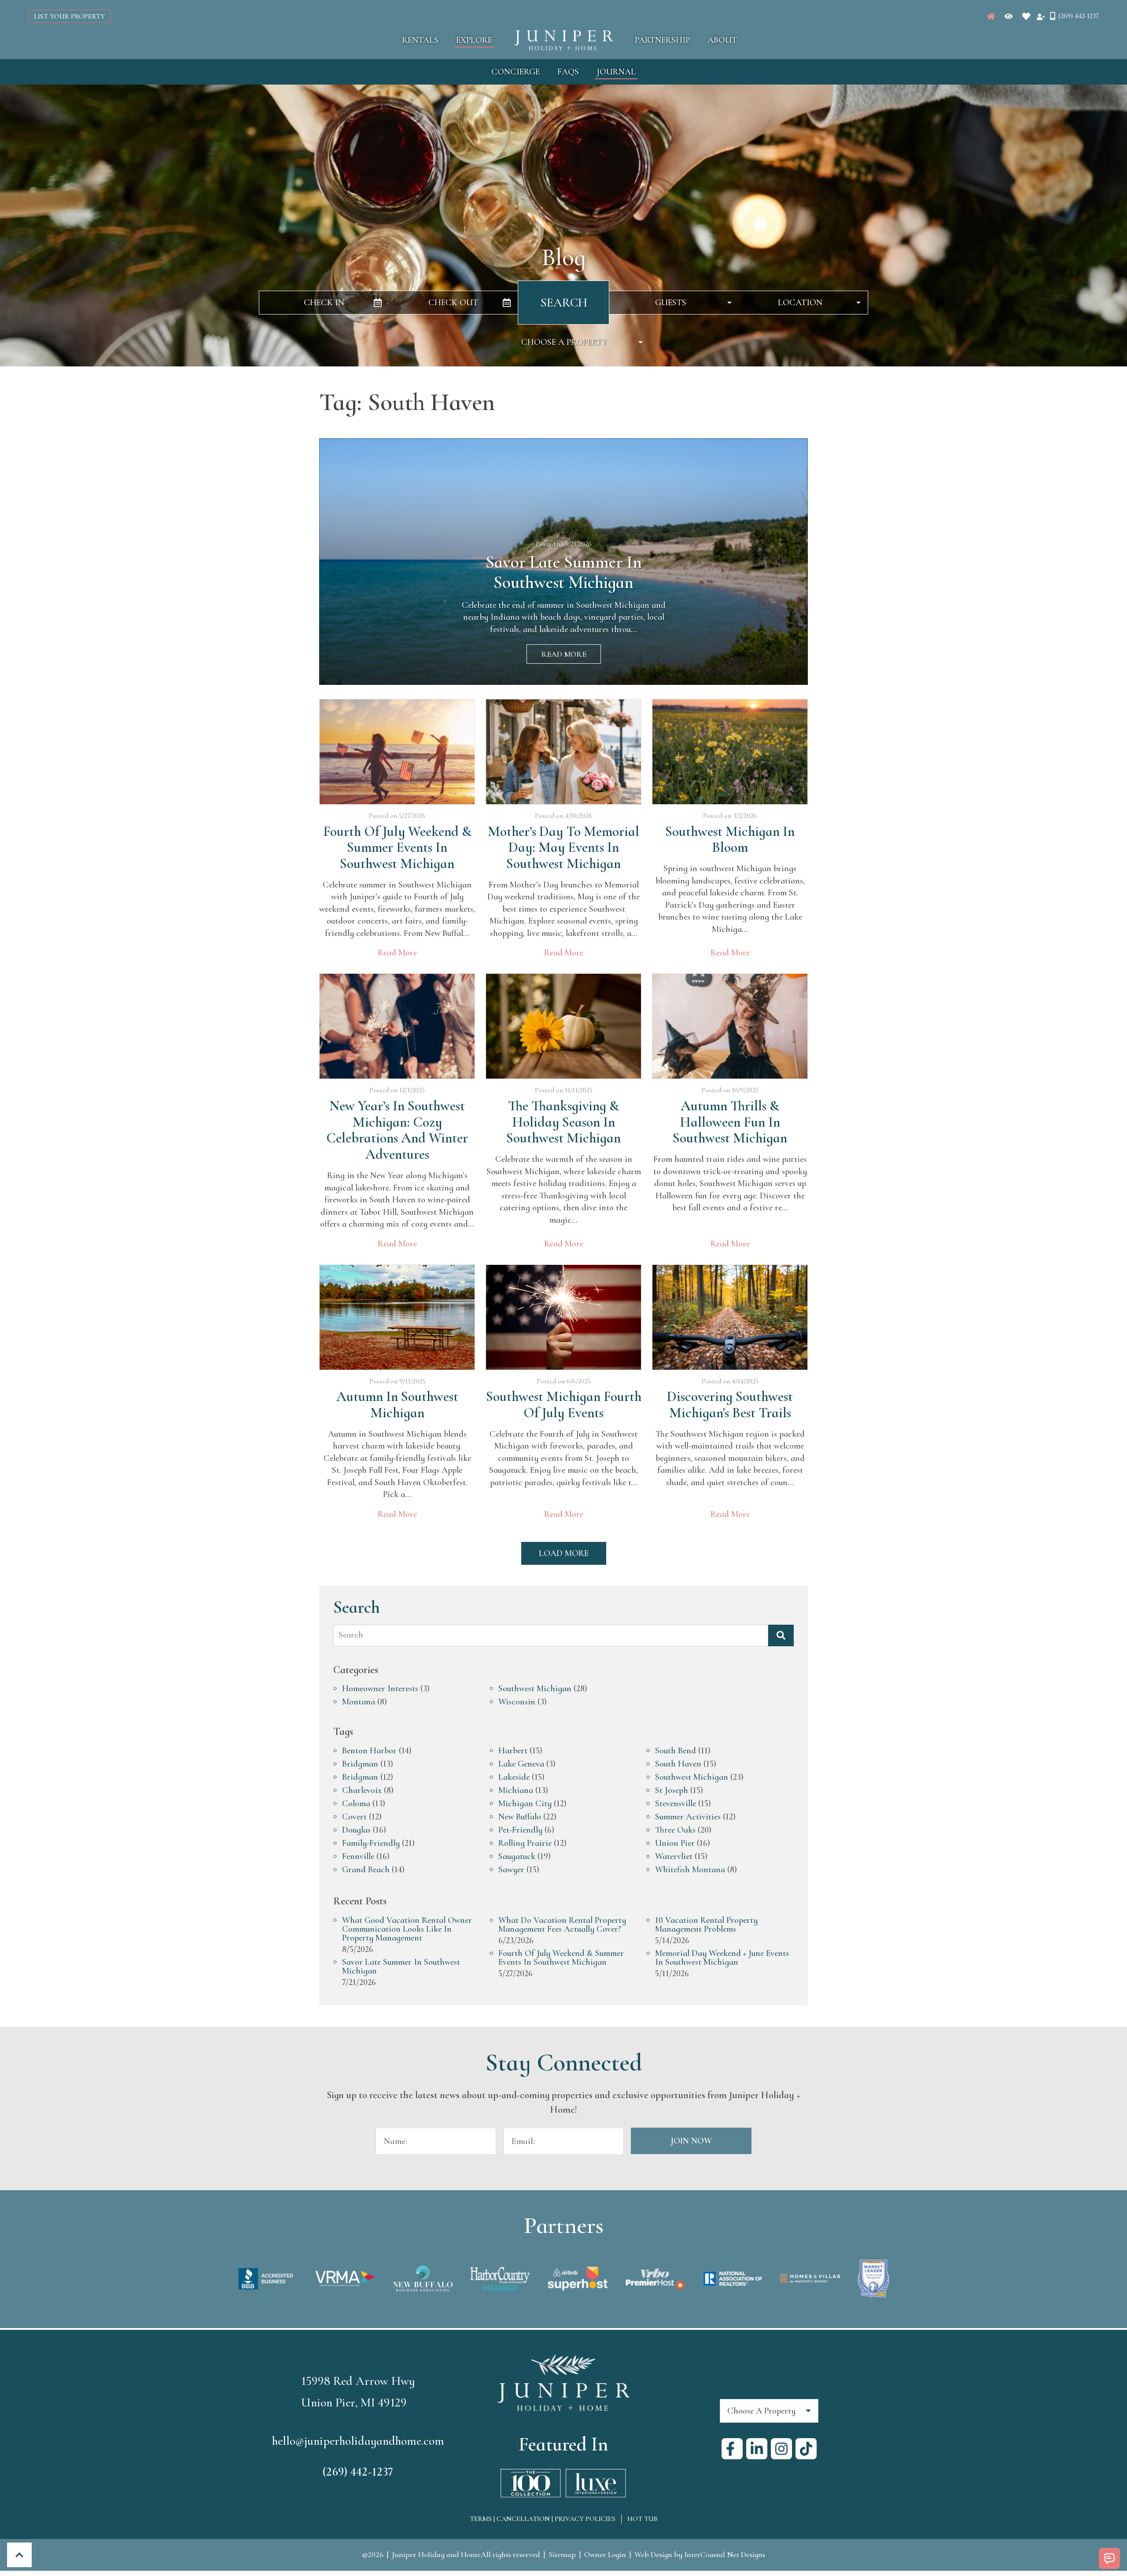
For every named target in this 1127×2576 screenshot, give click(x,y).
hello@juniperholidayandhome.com (358, 2441)
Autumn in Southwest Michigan (397, 1405)
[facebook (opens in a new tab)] (732, 2449)
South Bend (676, 1751)
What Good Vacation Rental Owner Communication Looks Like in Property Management (407, 1929)
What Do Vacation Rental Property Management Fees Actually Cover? (562, 1925)
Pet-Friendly (520, 1830)
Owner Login (605, 2554)
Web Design (653, 2554)
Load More (564, 1553)
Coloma (356, 1804)
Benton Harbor (369, 1751)
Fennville (358, 1857)
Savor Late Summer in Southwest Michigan (401, 1967)
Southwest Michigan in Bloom (730, 840)
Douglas (356, 1830)
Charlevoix (362, 1791)
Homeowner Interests (380, 1689)
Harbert (513, 1751)
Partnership (662, 40)
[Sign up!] (1041, 16)
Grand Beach (366, 1870)
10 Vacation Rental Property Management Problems (706, 1925)
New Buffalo (520, 1817)
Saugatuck (517, 1857)
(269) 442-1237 (358, 2472)
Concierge (516, 72)
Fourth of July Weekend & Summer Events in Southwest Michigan (397, 848)
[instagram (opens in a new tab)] (781, 2449)
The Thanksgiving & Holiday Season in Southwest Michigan (563, 1122)
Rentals (420, 40)
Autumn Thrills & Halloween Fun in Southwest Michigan (730, 1122)
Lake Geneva (521, 1764)
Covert (354, 1817)
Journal (616, 72)
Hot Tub (643, 2519)
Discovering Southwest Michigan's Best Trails (730, 1405)
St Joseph (672, 1791)
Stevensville (676, 1804)
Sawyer (511, 1870)
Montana (359, 1702)
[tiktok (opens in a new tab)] (806, 2449)
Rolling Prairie (525, 1844)
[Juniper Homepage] (991, 16)
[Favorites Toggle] (1026, 16)
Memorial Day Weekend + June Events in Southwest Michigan (722, 1958)
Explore (474, 40)
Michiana (516, 1791)
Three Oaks (675, 1830)
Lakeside (514, 1778)
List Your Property (69, 16)
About (722, 40)
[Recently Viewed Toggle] (1009, 16)
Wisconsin (517, 1702)
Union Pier (675, 1844)
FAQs (568, 72)
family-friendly (371, 1844)
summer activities (688, 1817)
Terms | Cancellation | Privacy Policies (543, 2519)
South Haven (678, 1764)
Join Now (691, 2141)
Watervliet (674, 1857)
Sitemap (562, 2554)
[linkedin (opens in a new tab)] (757, 2449)
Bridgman (360, 1764)
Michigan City (525, 1804)
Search (564, 303)
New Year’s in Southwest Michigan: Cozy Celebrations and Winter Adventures (397, 1130)
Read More (564, 654)
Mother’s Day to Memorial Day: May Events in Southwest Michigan (563, 848)
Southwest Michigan (535, 1689)
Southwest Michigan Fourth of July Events (564, 1405)
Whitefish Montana (690, 1870)
